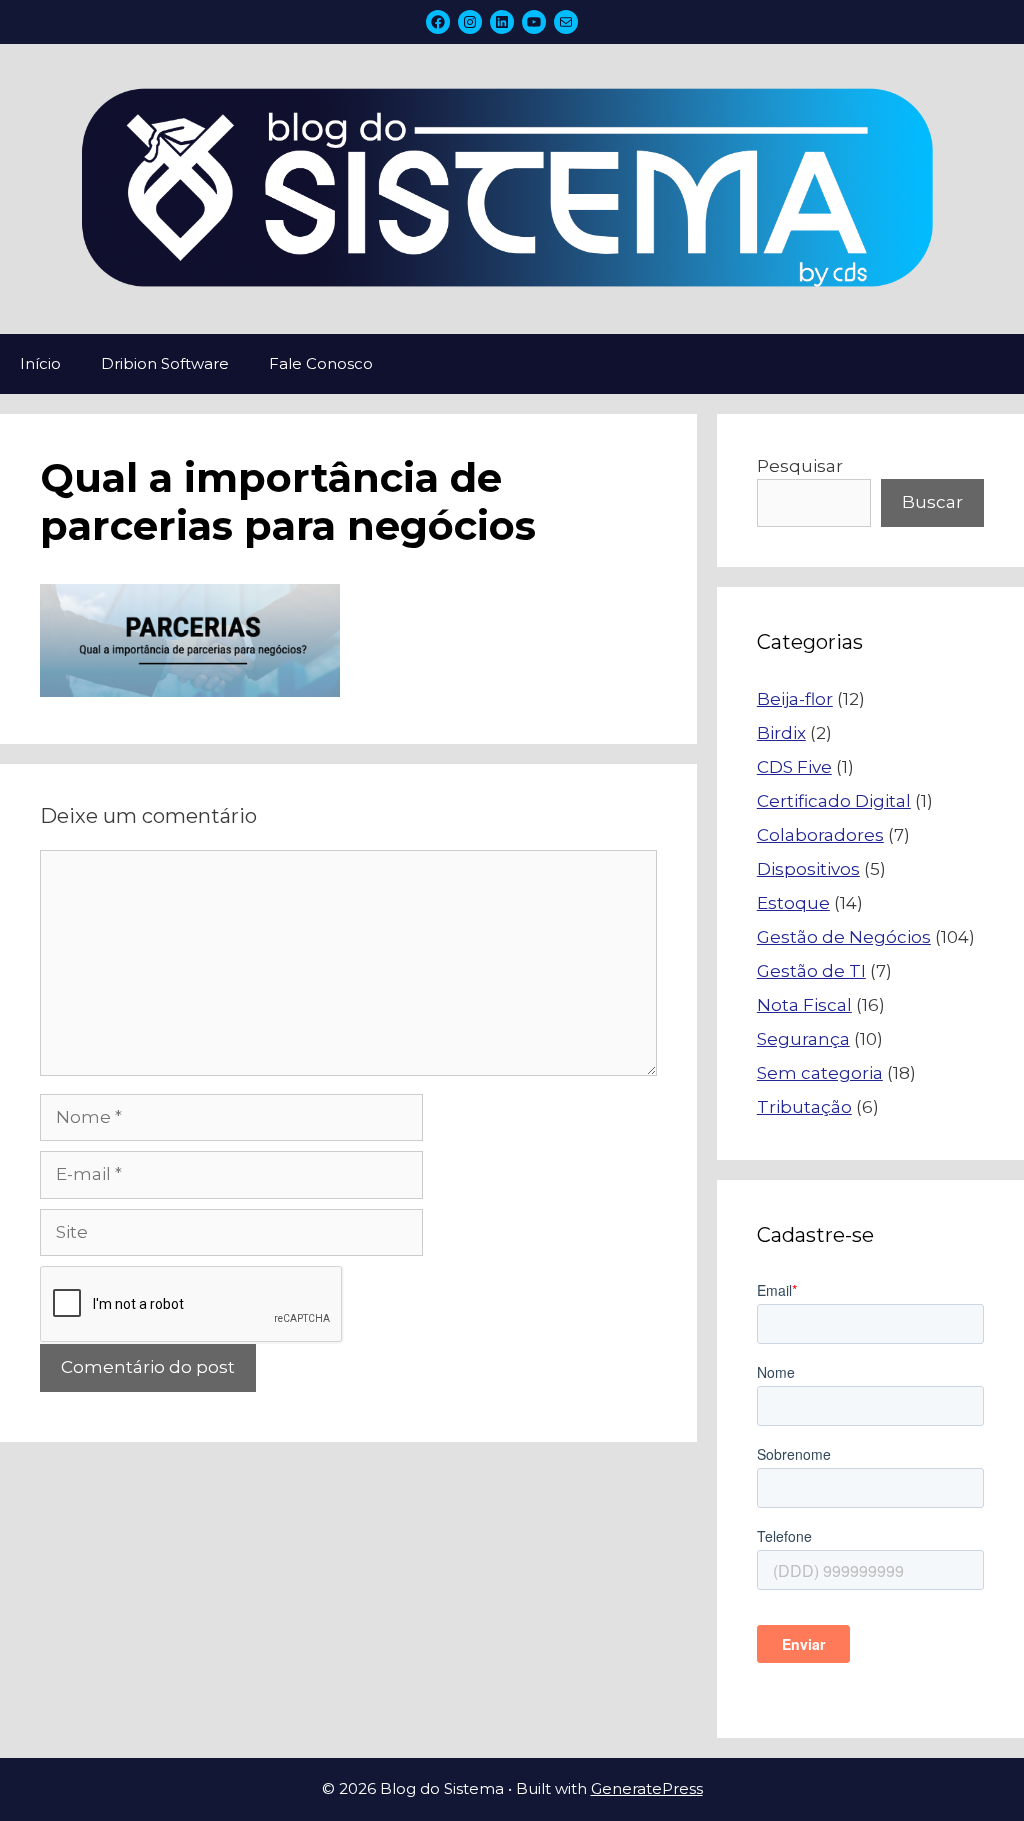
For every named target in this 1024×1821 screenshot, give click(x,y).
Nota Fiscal (804, 1005)
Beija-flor (795, 699)
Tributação (804, 1107)
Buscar (932, 502)
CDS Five (794, 767)
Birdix (781, 733)
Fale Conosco (321, 363)
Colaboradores (820, 835)
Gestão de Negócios (844, 937)
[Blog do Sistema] (512, 187)
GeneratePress (647, 1788)
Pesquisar (800, 466)
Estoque (793, 903)
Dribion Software (165, 363)
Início (40, 363)
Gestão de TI (811, 971)
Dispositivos (808, 869)
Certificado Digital (834, 801)
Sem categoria (820, 1073)
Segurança (803, 1039)
